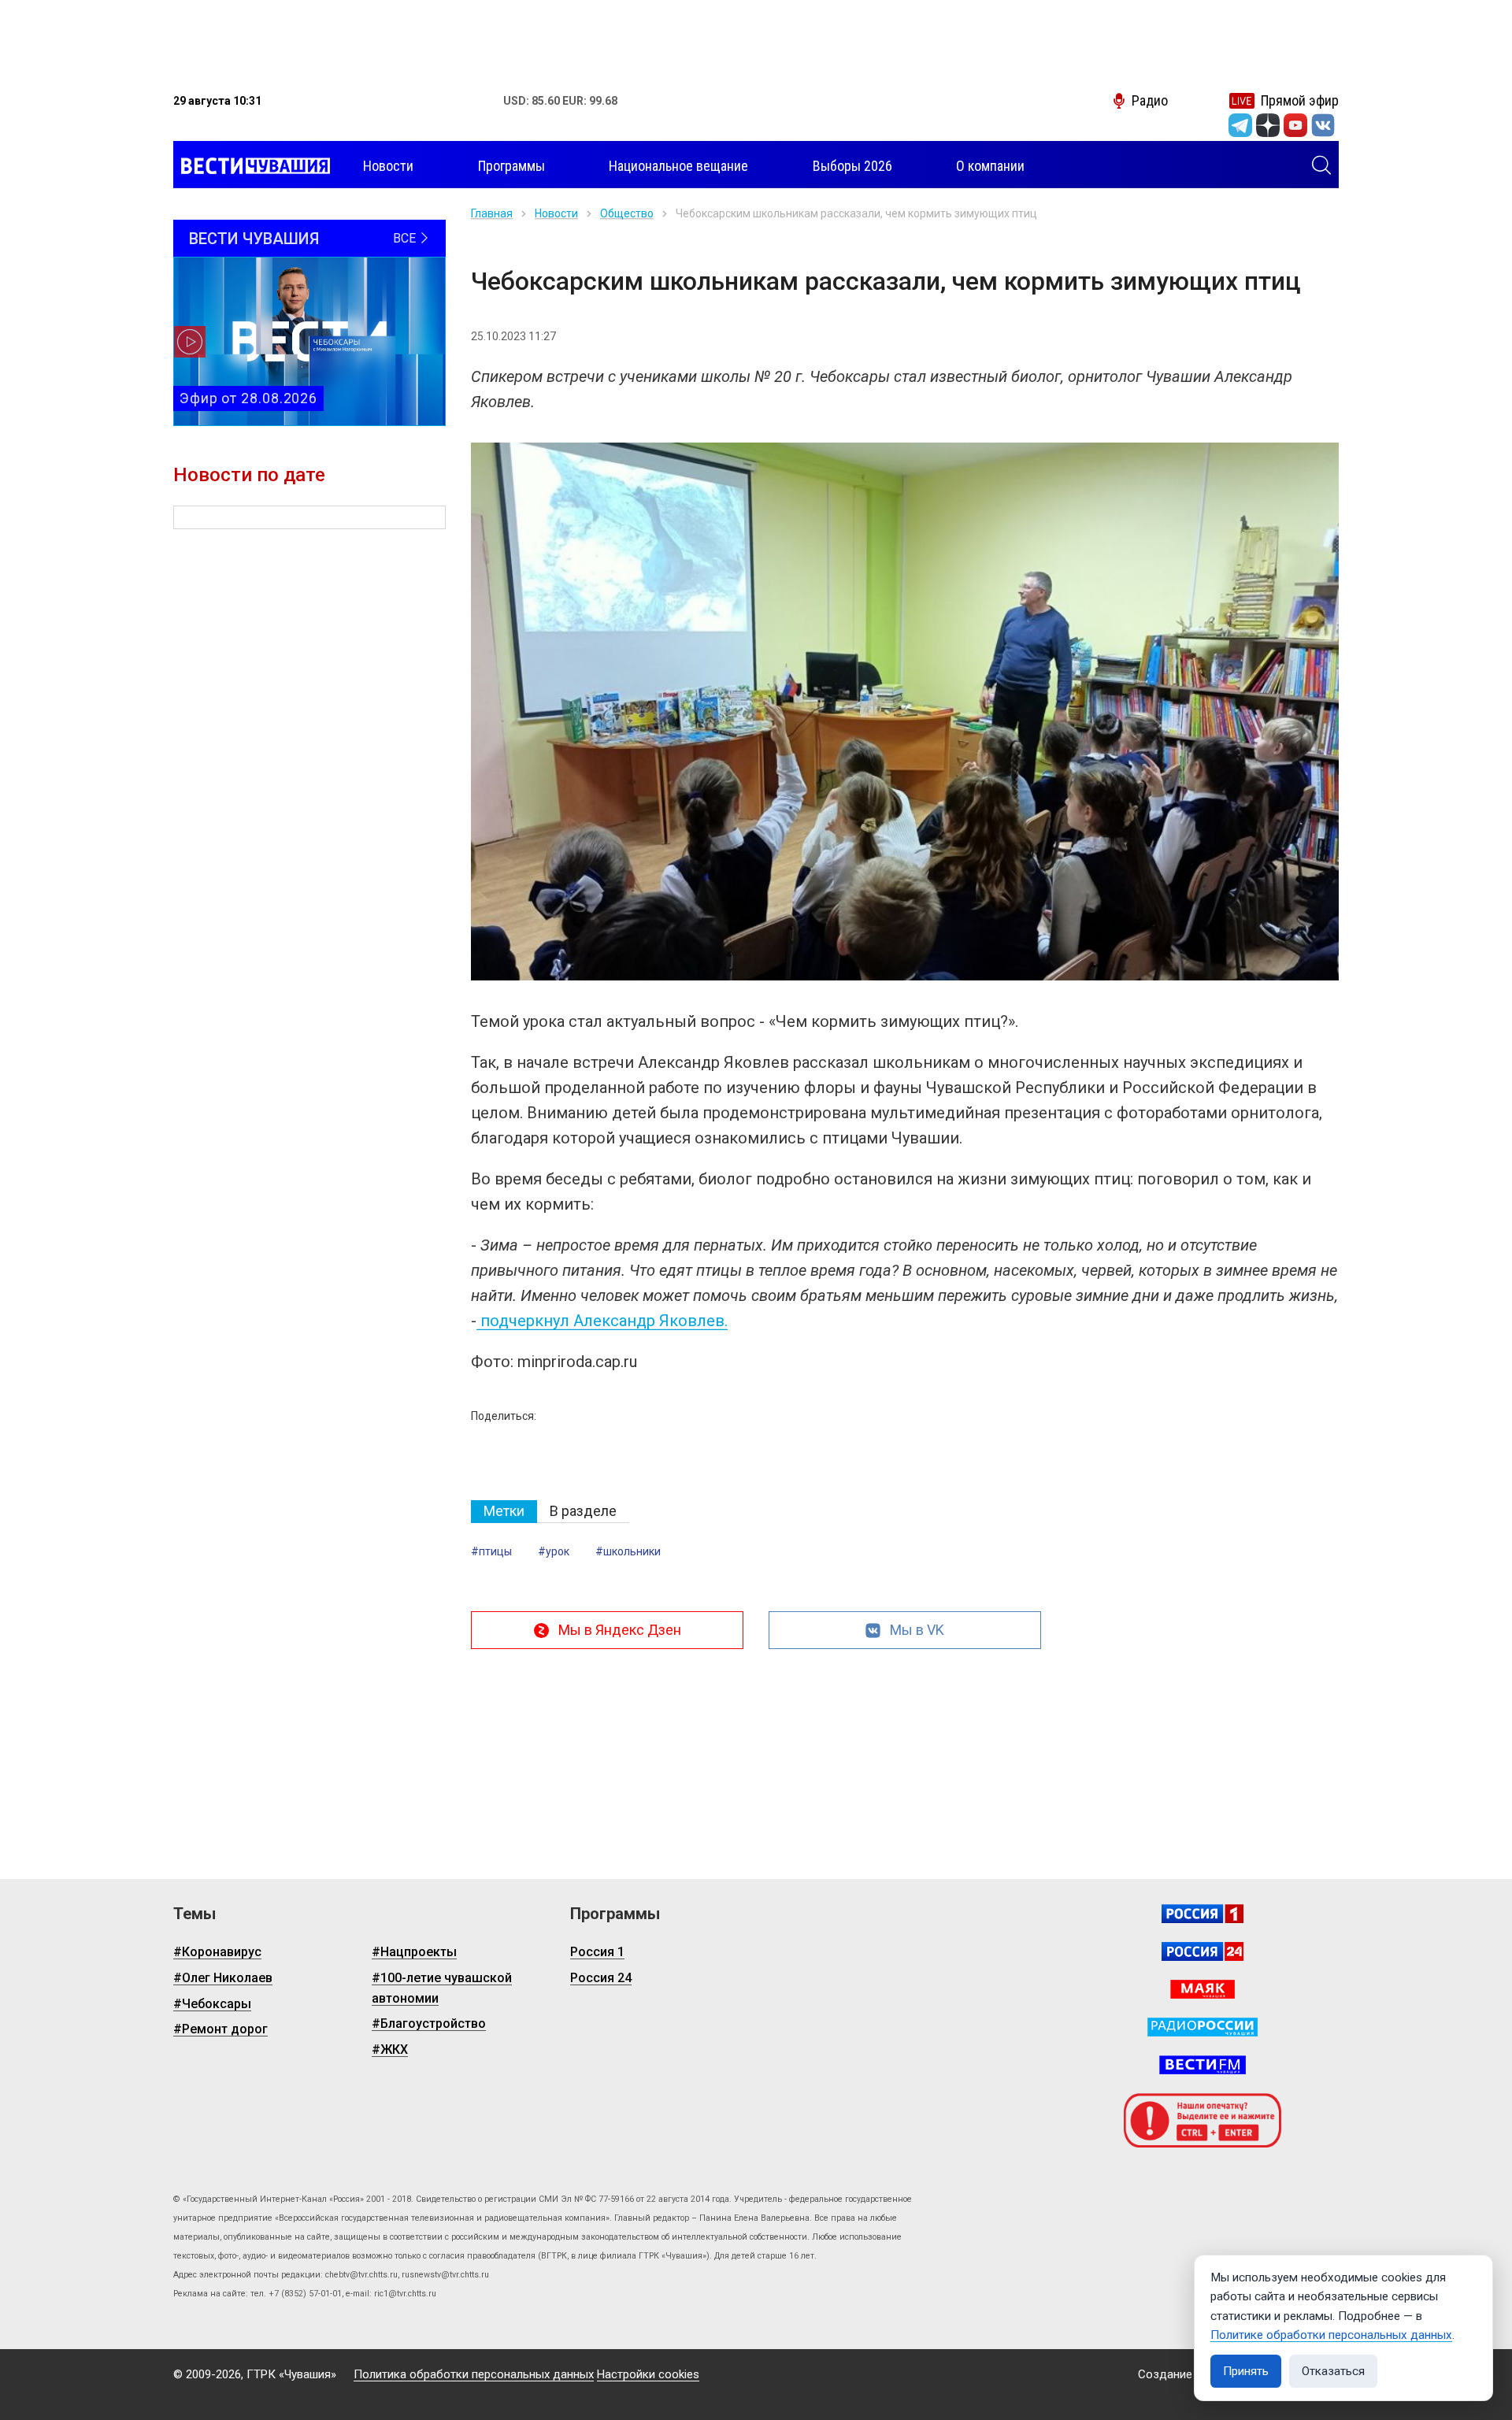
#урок (554, 1551)
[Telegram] (1240, 125)
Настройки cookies (648, 2374)
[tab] (504, 1512)
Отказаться (1333, 2371)
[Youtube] (1295, 125)
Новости (556, 213)
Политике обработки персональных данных (1331, 2335)
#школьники (628, 1551)
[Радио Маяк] (1203, 1989)
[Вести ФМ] (1203, 2065)
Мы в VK (917, 1630)
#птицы (491, 1551)
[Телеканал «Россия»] (1203, 1914)
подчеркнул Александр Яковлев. (602, 1321)
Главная (492, 213)
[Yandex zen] (1268, 125)
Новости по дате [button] (249, 475)
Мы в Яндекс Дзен (620, 1630)
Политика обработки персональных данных (474, 2374)
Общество (627, 213)
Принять (1246, 2371)
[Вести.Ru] (1203, 1951)
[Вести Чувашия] (252, 166)
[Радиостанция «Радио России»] (1203, 2027)
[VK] (1323, 125)
